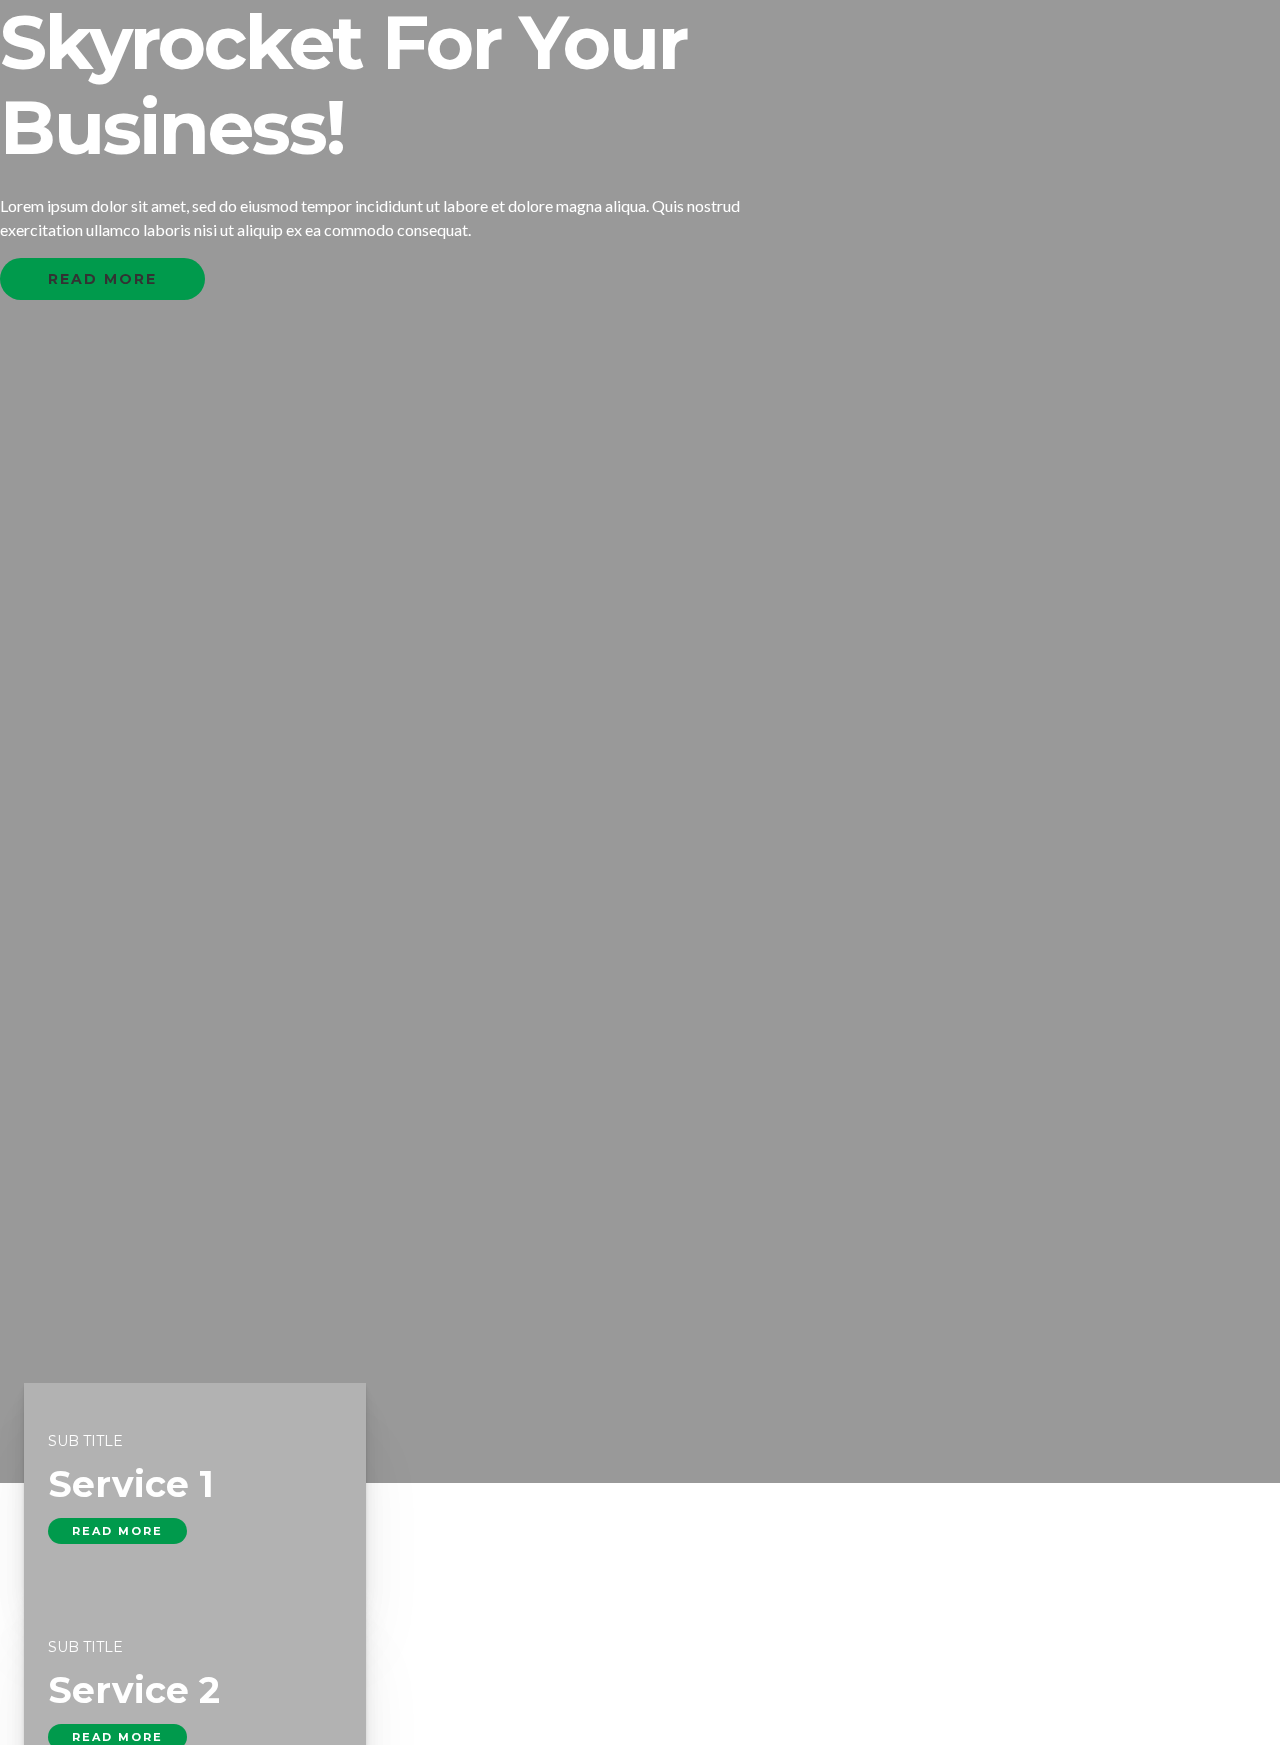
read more (117, 1531)
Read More (102, 279)
